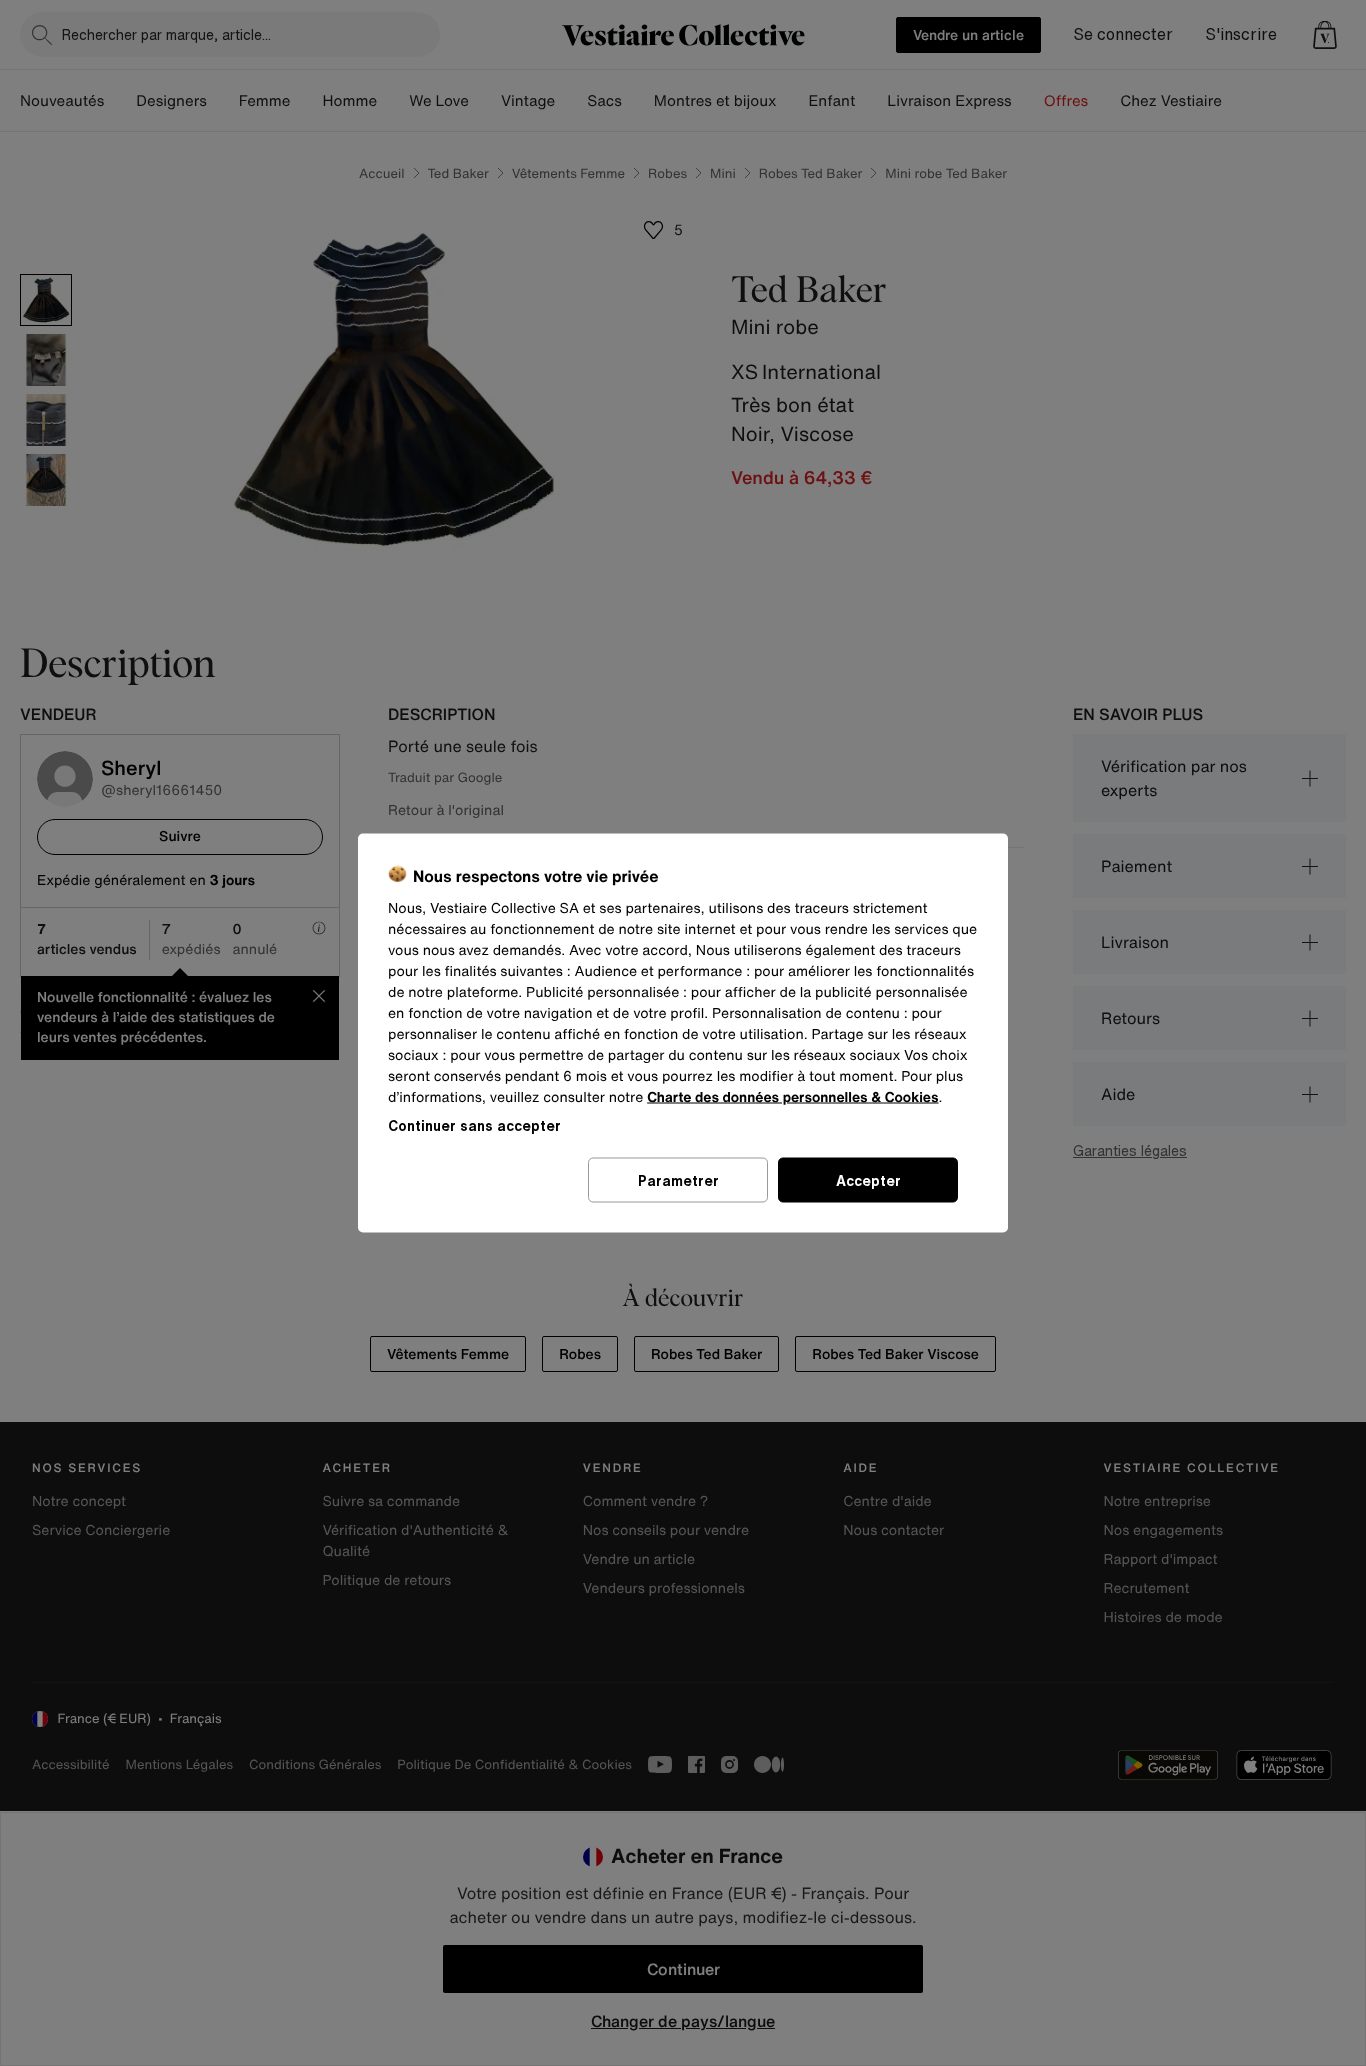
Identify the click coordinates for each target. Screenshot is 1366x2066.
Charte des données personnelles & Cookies (792, 1097)
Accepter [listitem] (868, 1180)
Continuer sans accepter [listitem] (474, 1125)
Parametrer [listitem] (678, 1180)
